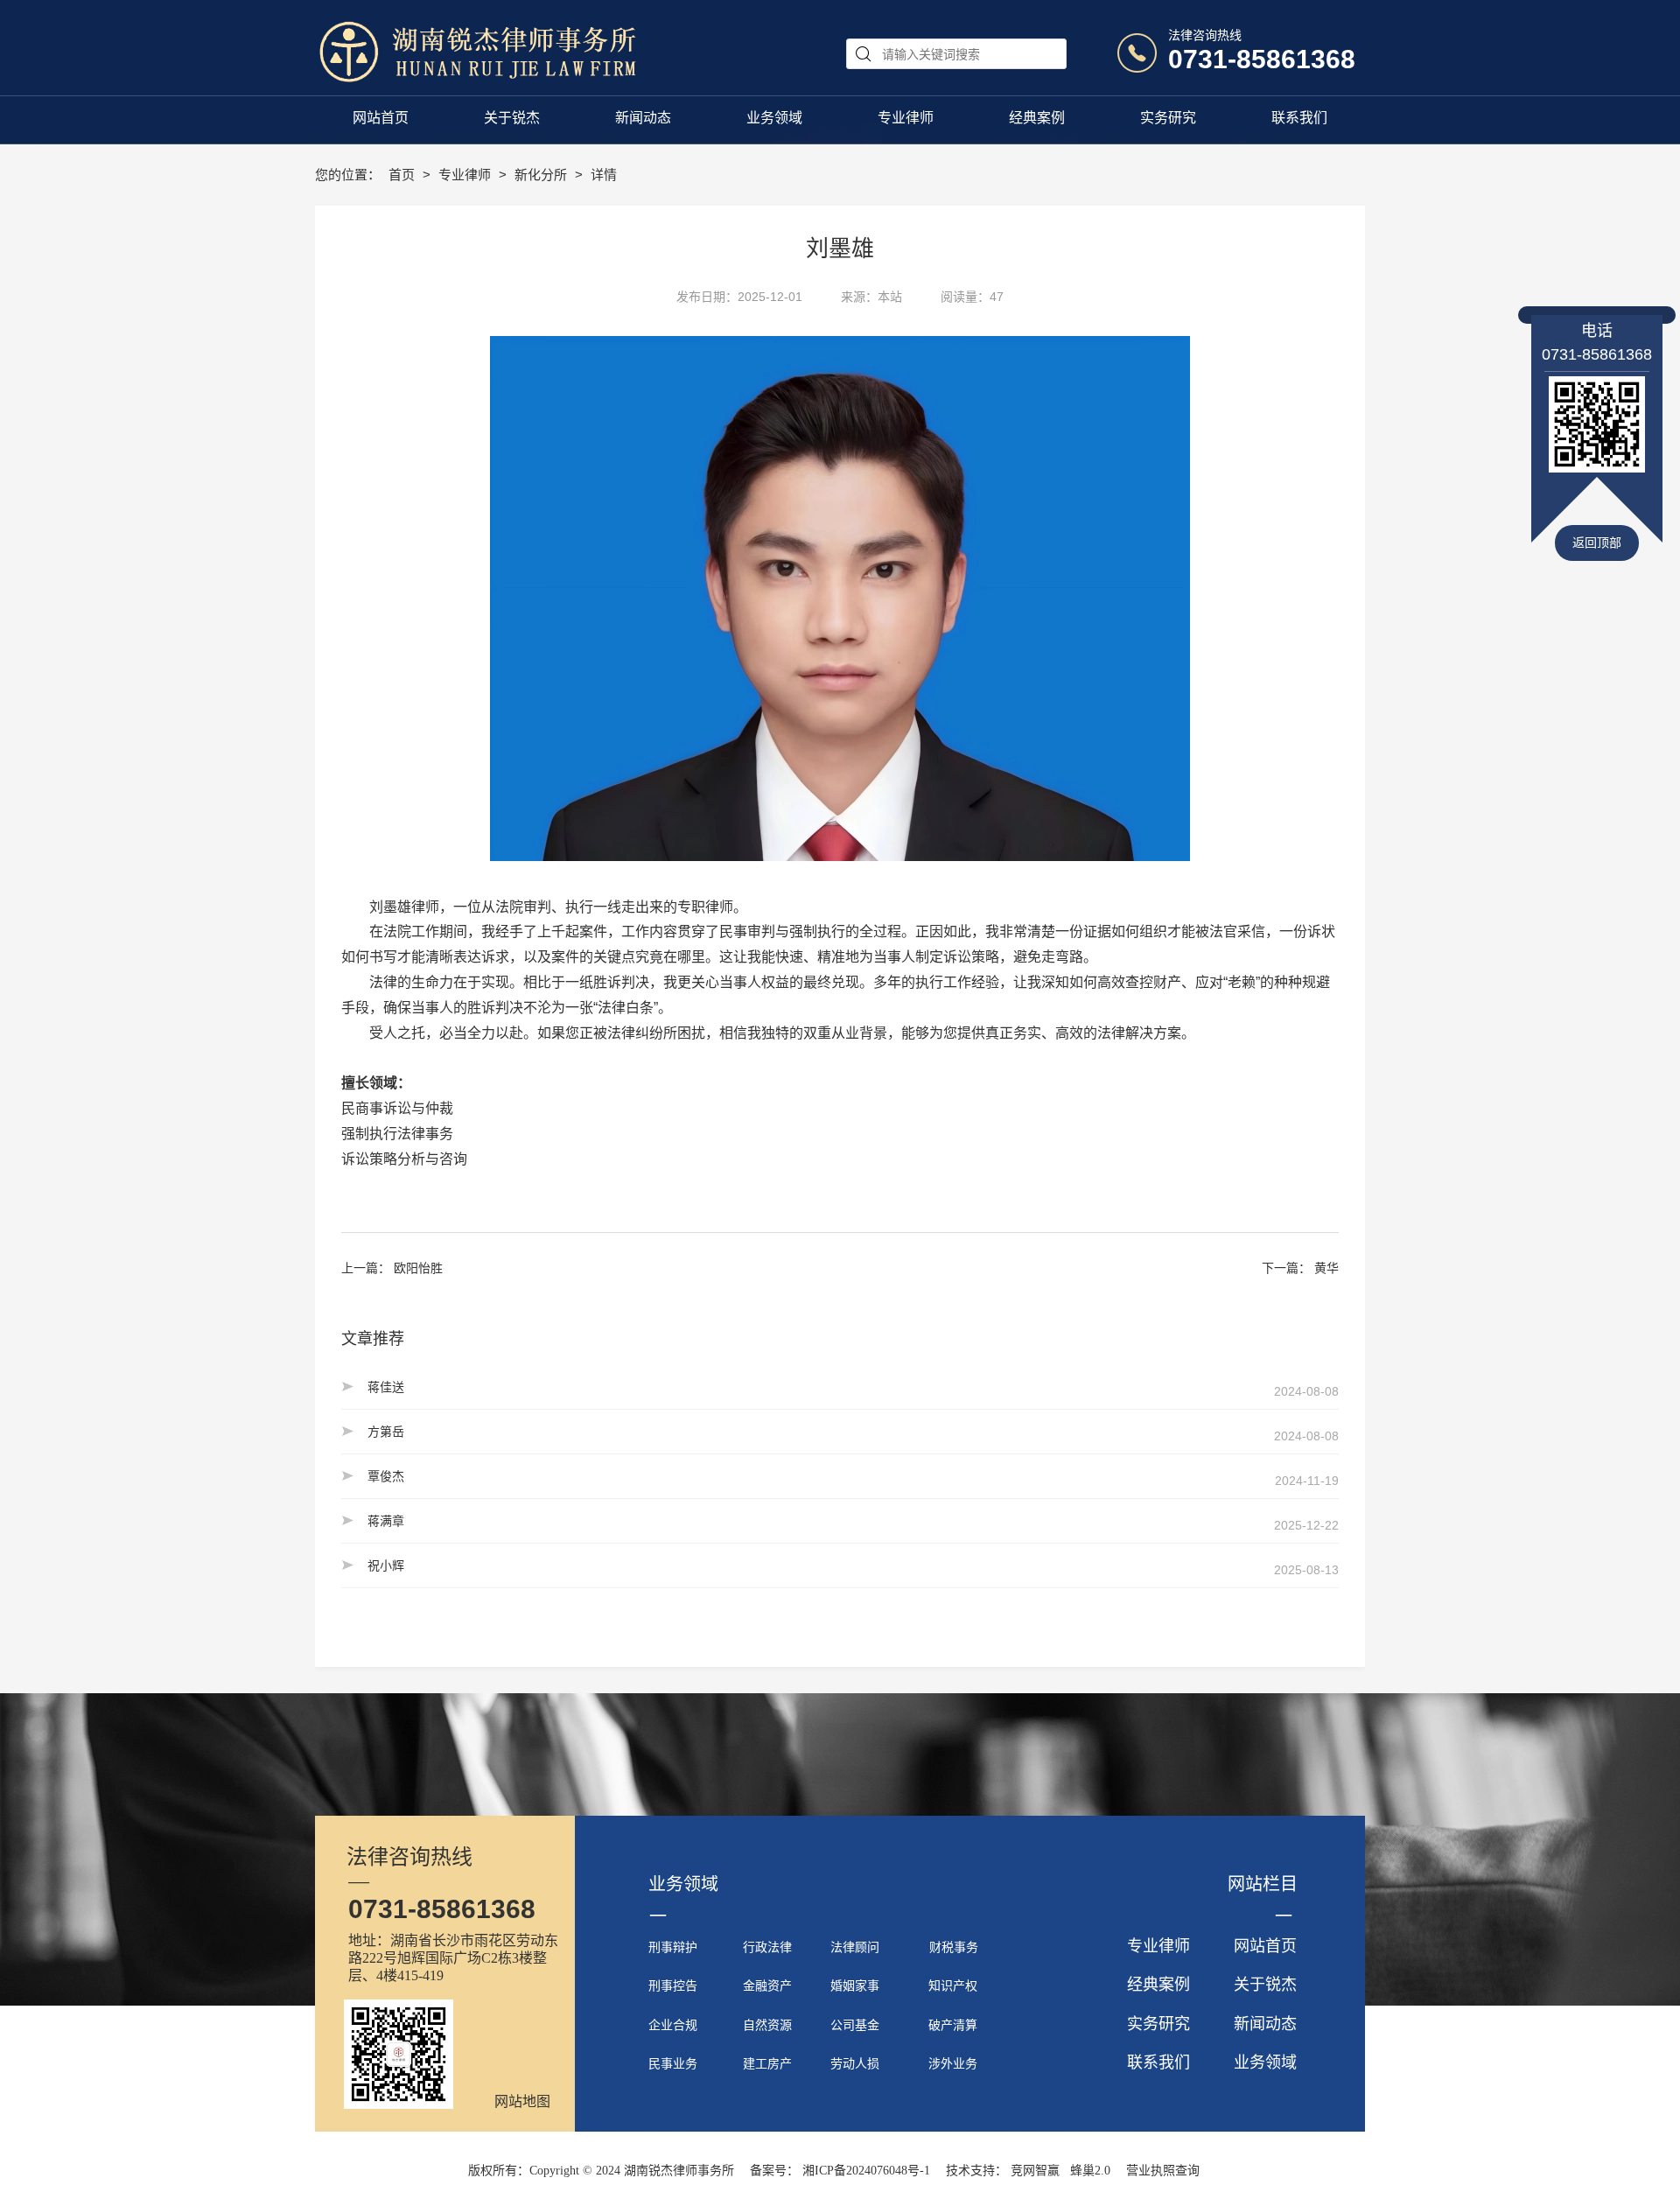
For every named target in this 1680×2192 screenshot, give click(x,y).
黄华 (1326, 1268)
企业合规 (673, 2025)
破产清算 (953, 2025)
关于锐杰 (1265, 1985)
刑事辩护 (673, 1947)
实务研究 (1158, 2024)
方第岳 (386, 1432)
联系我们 (1158, 2062)
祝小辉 (386, 1565)
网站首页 (1265, 1946)
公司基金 (855, 2025)
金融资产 (767, 1986)
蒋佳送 (386, 1387)
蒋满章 (386, 1521)
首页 (403, 175)
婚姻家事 (855, 1986)
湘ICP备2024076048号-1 (866, 2171)
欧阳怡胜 (418, 1268)
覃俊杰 (386, 1476)
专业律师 (466, 175)
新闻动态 (1265, 2024)
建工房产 (767, 2064)
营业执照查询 (1163, 2171)
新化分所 (542, 175)
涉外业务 (953, 2064)
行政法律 (767, 1947)
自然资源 (767, 2025)
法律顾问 (855, 1947)
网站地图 (522, 2101)
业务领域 (1265, 2062)
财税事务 (954, 1947)
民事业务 (673, 2064)
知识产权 (953, 1986)
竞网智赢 (1035, 2171)
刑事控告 (673, 1986)
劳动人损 (855, 2064)
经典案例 (1158, 1985)
